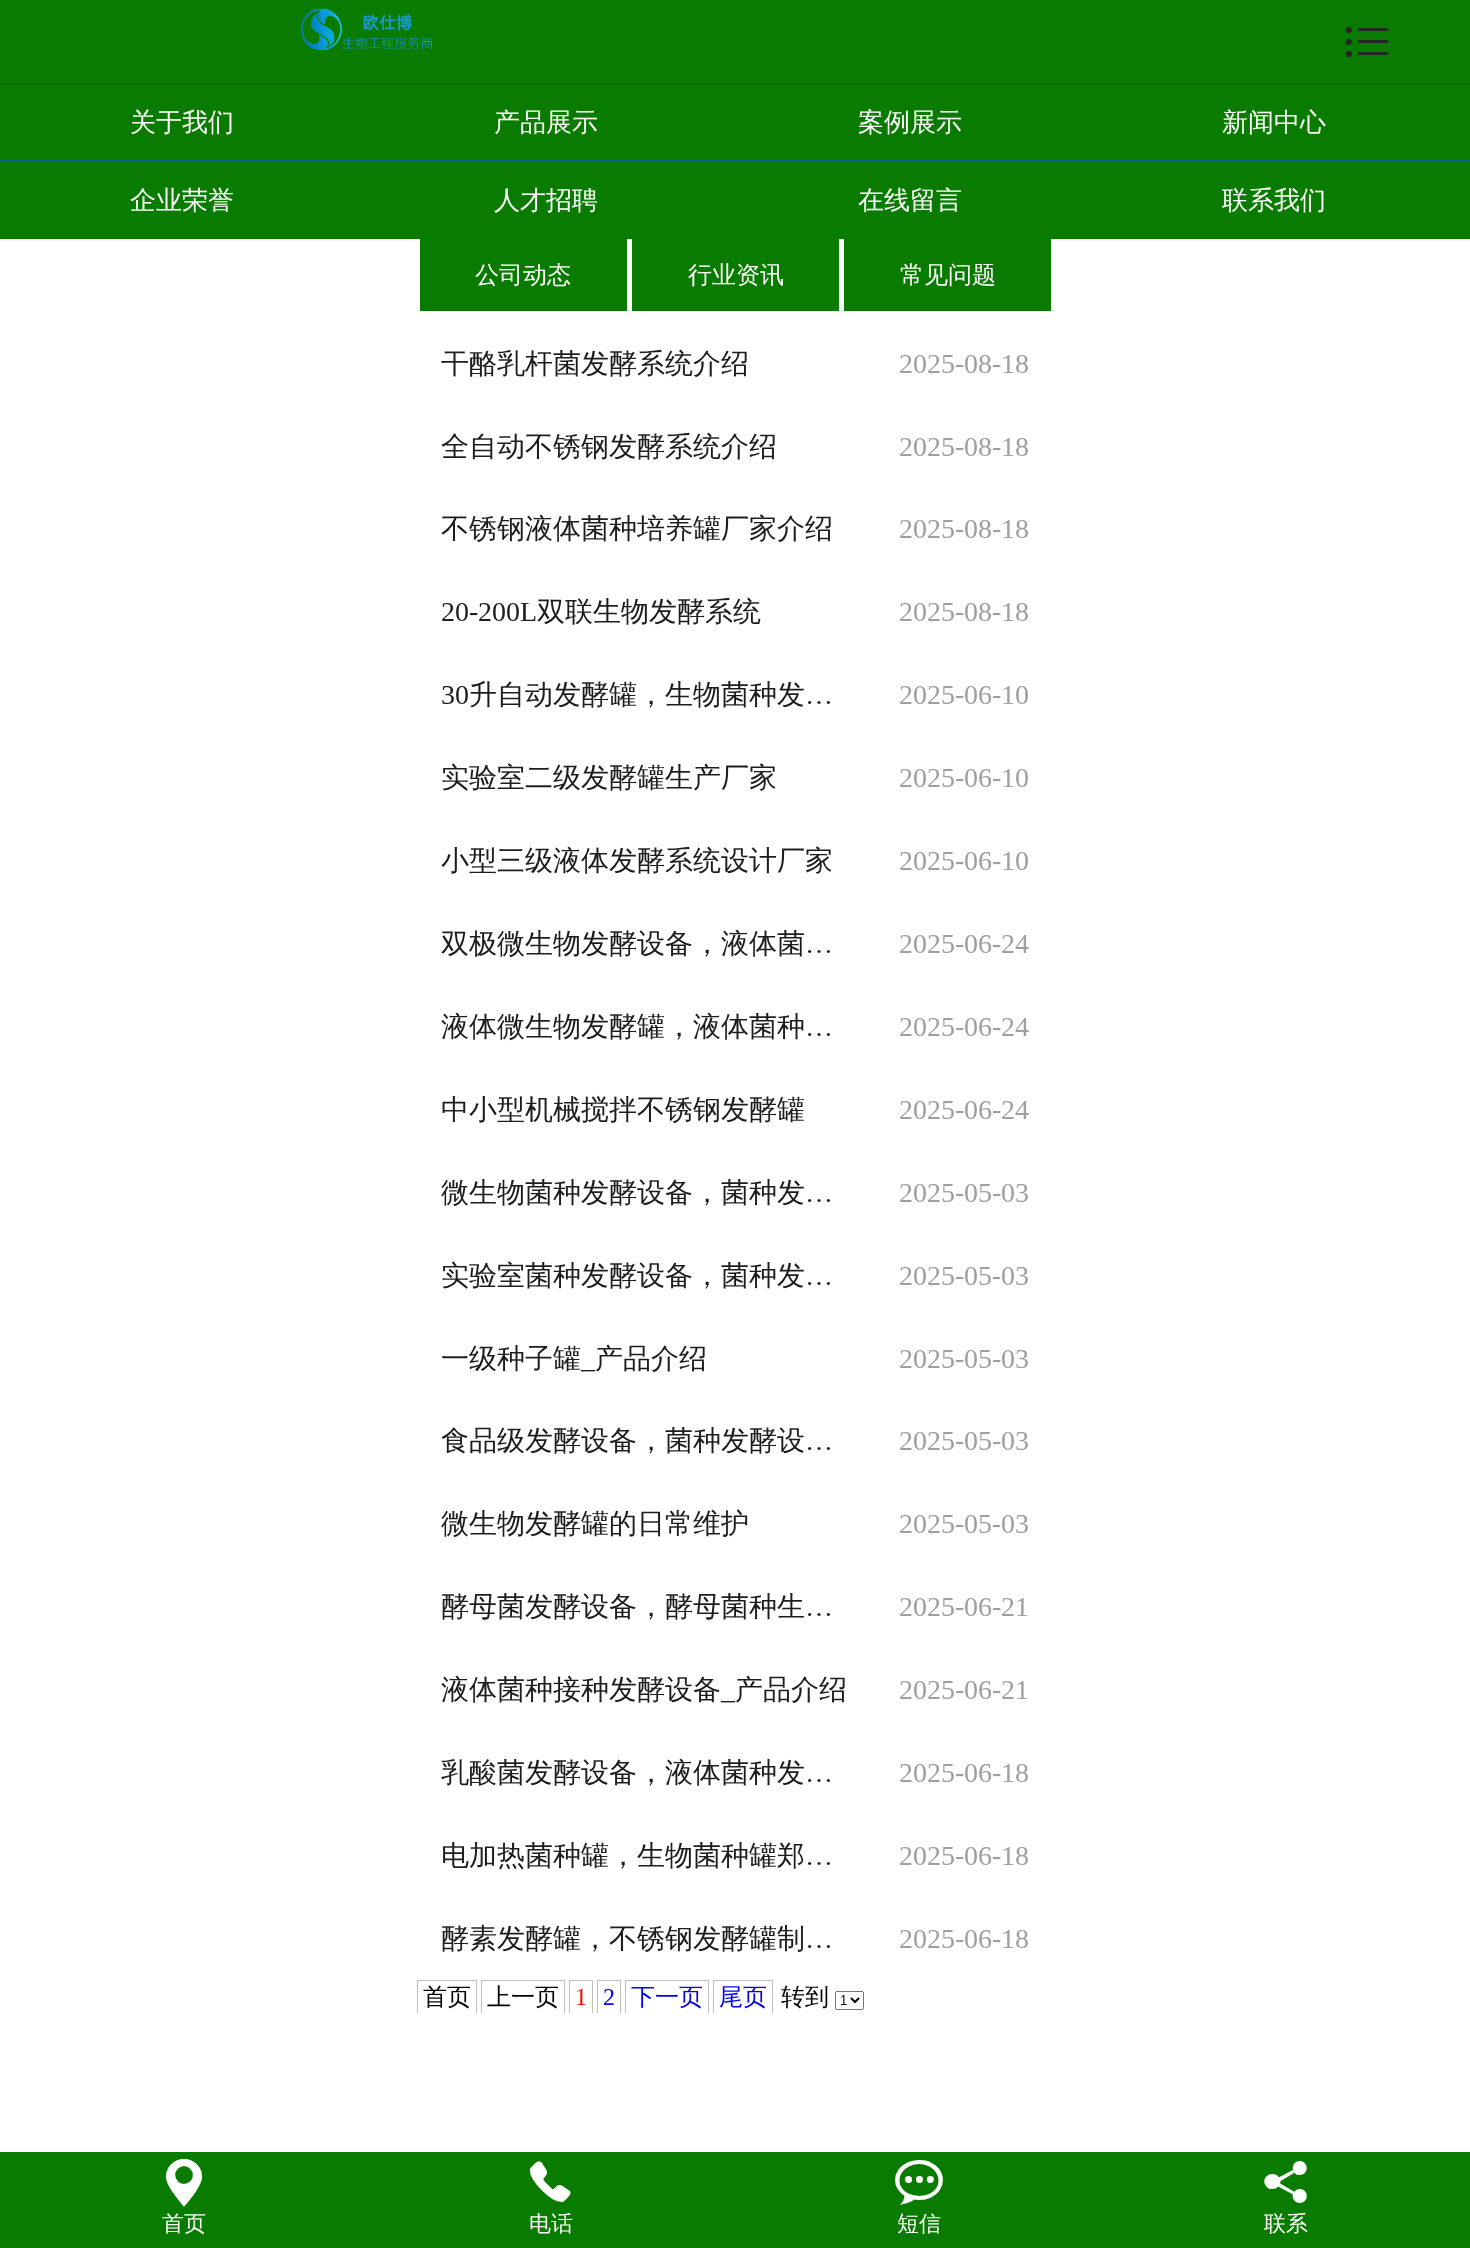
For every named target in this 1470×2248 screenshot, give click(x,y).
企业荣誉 (182, 200)
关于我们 (182, 122)
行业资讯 (736, 275)
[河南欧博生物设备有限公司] (760, 28)
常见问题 (948, 275)
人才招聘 (546, 200)
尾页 (743, 1997)
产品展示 (546, 122)
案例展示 (910, 122)
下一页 (667, 1997)
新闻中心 (1274, 122)
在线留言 (910, 200)
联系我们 (1274, 200)
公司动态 (523, 275)
